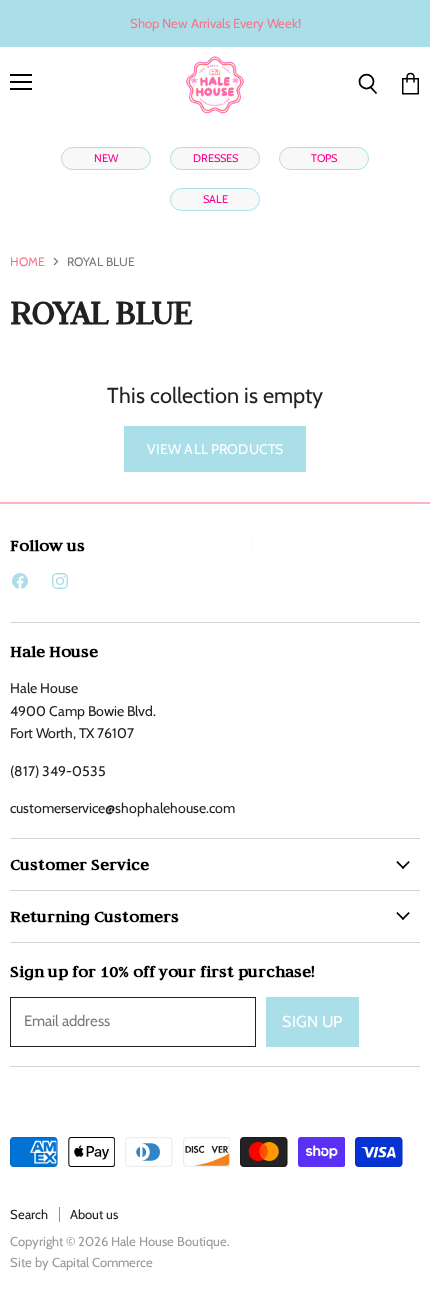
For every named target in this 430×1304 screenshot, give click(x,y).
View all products (215, 449)
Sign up (312, 1021)
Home (27, 262)
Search (29, 1214)
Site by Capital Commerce (81, 1262)
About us (94, 1214)
